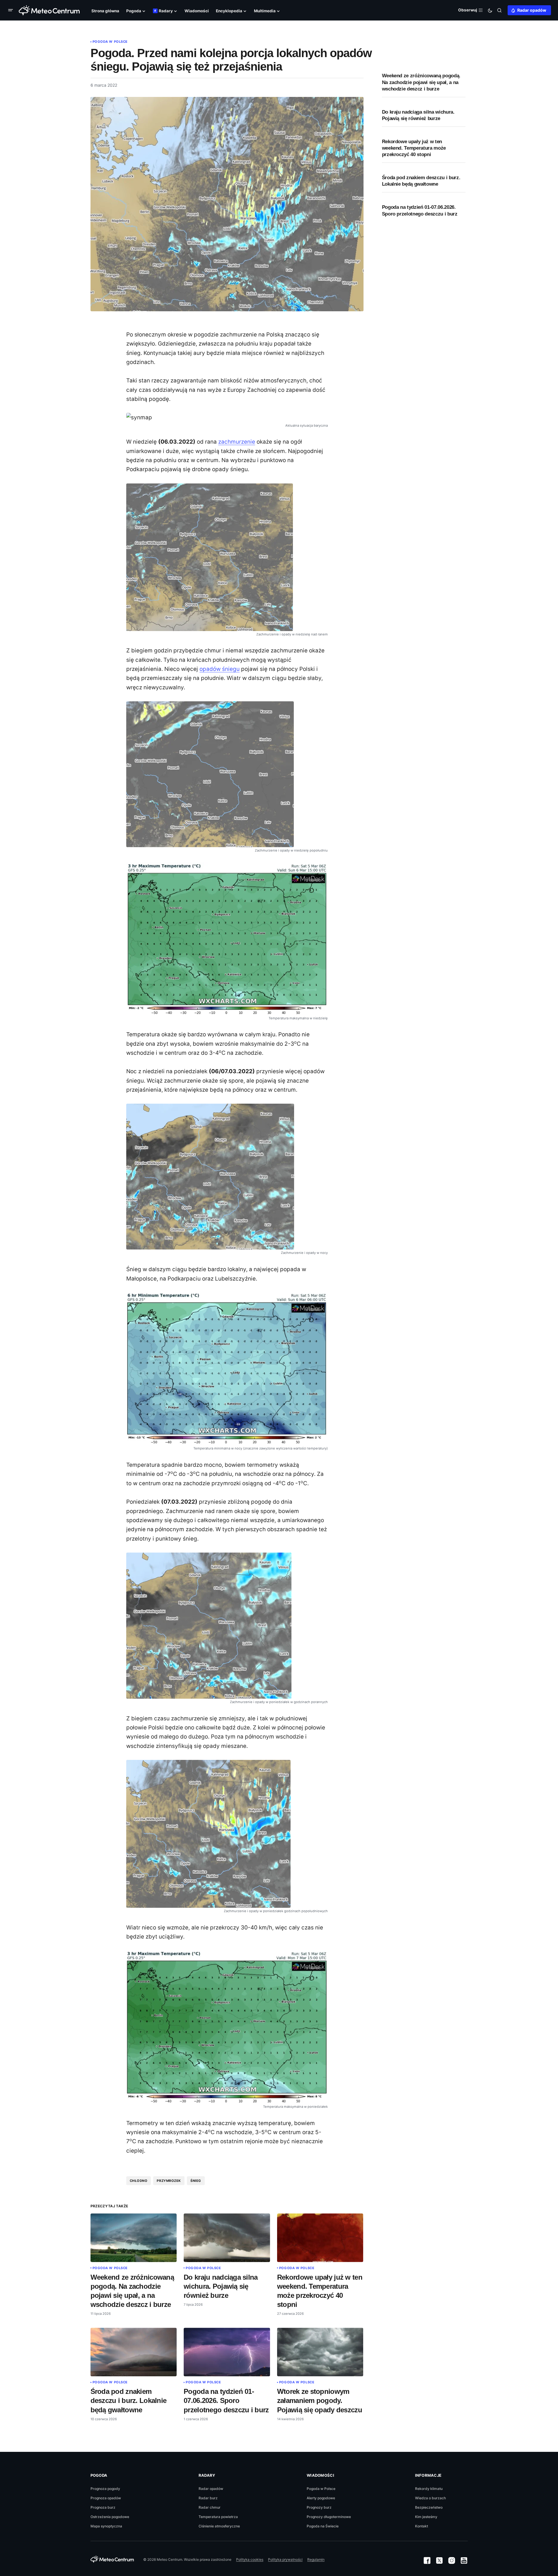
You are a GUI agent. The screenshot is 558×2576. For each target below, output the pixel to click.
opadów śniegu (220, 669)
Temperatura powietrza (218, 2517)
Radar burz (208, 2498)
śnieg (196, 2181)
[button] (12, 10)
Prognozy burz (319, 2507)
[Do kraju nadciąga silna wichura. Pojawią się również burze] (227, 2238)
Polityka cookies (250, 2559)
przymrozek (169, 2181)
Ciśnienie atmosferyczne (219, 2526)
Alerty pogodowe (321, 2498)
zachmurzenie (237, 442)
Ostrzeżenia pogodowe (110, 2517)
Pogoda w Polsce (110, 42)
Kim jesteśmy (426, 2517)
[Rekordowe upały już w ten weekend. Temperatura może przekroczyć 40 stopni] (320, 2238)
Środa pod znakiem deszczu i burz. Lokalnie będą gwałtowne (421, 181)
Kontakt (422, 2526)
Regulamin (316, 2559)
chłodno (139, 2181)
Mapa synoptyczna (106, 2526)
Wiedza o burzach (430, 2498)
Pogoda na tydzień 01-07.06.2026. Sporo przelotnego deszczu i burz (420, 210)
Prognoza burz (103, 2507)
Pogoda (99, 2475)
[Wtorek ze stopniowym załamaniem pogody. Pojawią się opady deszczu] (320, 2352)
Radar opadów (532, 10)
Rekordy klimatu (429, 2489)
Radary (207, 2475)
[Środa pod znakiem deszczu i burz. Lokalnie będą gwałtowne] (134, 2352)
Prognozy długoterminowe (329, 2517)
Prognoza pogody (105, 2489)
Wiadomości (320, 2475)
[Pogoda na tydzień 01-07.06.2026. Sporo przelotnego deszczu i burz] (227, 2352)
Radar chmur (210, 2507)
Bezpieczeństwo (429, 2507)
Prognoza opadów (106, 2498)
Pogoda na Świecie (323, 2526)
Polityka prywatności (285, 2559)
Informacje (428, 2475)
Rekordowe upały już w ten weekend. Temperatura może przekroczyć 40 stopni (414, 148)
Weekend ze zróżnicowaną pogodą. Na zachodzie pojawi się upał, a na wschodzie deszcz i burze (421, 82)
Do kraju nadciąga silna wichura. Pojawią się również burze (418, 115)
